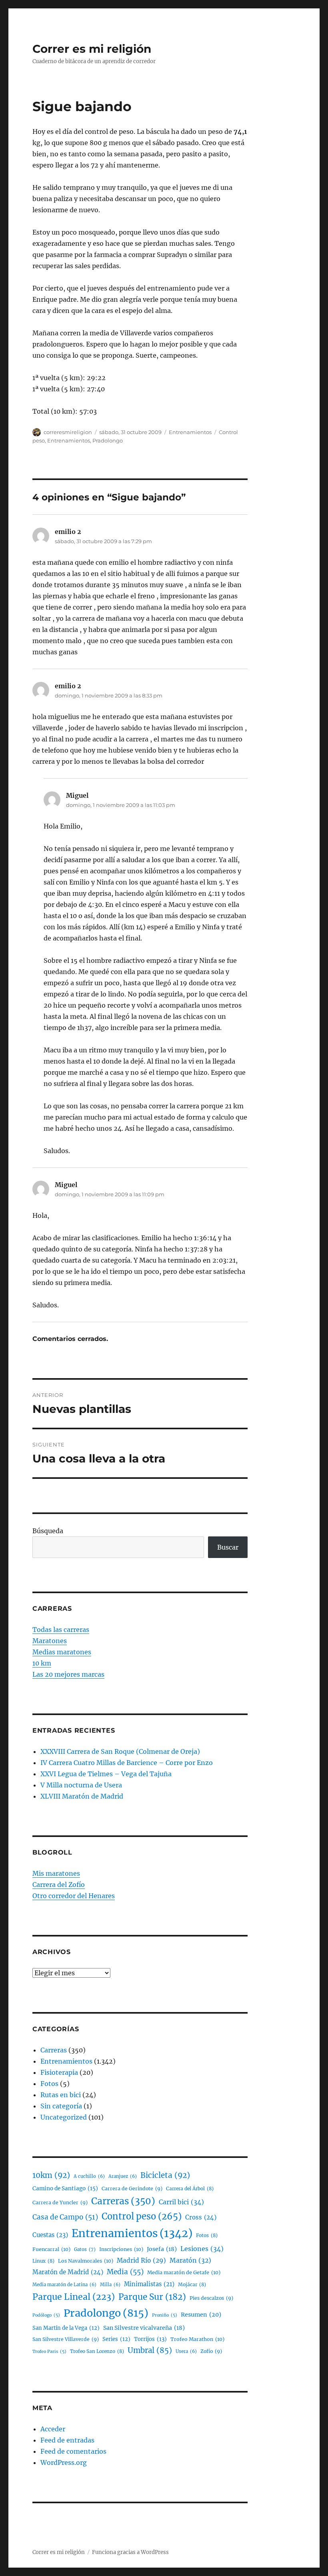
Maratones (50, 1641)
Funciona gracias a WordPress (130, 2552)
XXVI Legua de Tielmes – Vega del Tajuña (106, 1774)
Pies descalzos (211, 2298)
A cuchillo (89, 2176)
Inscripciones (121, 2249)
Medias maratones (62, 1652)
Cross (201, 2217)
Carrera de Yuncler (60, 2202)
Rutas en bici (61, 2095)
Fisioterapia (59, 2072)
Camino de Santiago (65, 2189)
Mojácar (192, 2284)
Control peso (142, 2216)
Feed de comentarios (73, 2451)
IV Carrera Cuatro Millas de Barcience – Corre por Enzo (127, 1763)
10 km (42, 1663)
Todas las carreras (61, 1630)
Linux (43, 2261)
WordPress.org (64, 2462)
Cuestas (50, 2235)
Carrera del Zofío (59, 1885)
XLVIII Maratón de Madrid (82, 1796)
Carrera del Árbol (190, 2189)
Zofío (211, 2351)
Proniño (165, 2315)
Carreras (54, 2050)
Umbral (150, 2350)
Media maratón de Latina (64, 2285)
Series (116, 2339)
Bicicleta (165, 2175)
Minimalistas (149, 2284)
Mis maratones (56, 1873)
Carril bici (181, 2202)
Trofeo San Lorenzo (97, 2351)
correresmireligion (68, 432)
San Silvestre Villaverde (66, 2339)
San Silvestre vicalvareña (144, 2328)
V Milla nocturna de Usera (81, 1785)
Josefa (162, 2249)
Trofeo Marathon (197, 2339)
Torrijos (150, 2339)
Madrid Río (141, 2260)
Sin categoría (61, 2106)
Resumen (201, 2315)
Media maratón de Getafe (184, 2272)
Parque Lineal (74, 2297)
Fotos (49, 2084)
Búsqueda (48, 1531)
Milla (110, 2285)
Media (125, 2272)
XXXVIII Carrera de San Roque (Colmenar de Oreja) (120, 1751)
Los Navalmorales (86, 2261)
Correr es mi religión (92, 49)
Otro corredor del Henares (74, 1896)
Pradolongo (108, 440)
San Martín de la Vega (66, 2328)
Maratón (190, 2260)
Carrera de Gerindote (132, 2189)
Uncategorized (64, 2117)
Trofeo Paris (49, 2352)
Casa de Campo (65, 2217)
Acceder (53, 2429)
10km (51, 2175)
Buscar (228, 1547)
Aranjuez (123, 2176)
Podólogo (46, 2315)
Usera (186, 2351)
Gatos (85, 2249)
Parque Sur (152, 2297)
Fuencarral (51, 2249)
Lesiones (202, 2249)
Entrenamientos (190, 432)
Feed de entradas (67, 2440)
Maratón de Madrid (68, 2272)
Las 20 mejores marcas (68, 1674)
